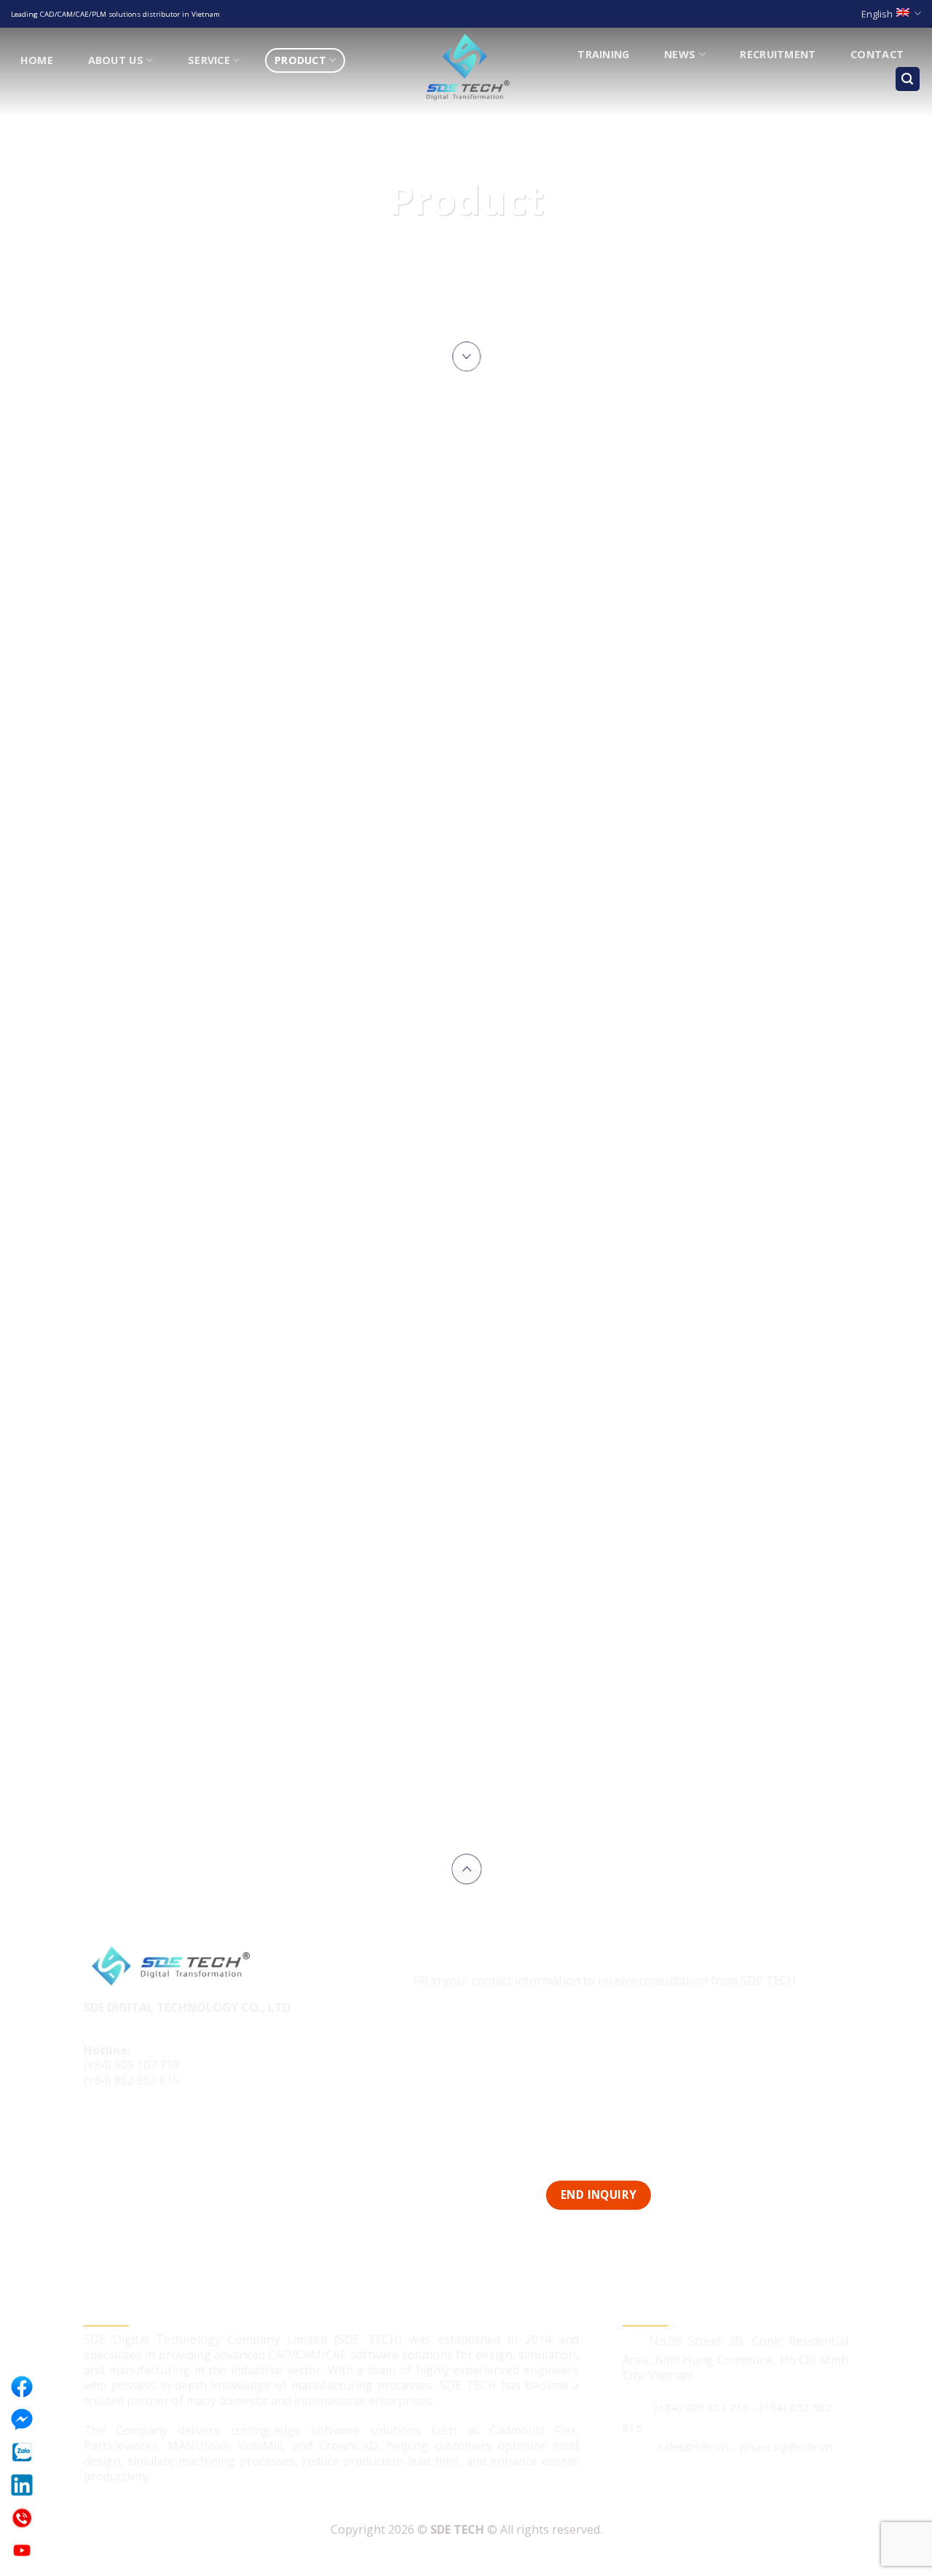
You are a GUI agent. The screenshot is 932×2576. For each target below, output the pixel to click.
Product (300, 60)
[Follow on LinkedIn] (152, 2130)
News (680, 54)
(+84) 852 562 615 (131, 2080)
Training (603, 54)
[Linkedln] (22, 2485)
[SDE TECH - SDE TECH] (466, 68)
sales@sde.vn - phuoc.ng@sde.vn (745, 2446)
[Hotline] (22, 2518)
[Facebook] (22, 2387)
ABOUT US (116, 60)
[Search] (908, 79)
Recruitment (778, 54)
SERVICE (209, 60)
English (877, 14)
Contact (877, 54)
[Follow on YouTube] (179, 2130)
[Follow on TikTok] (125, 2130)
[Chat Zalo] (22, 2452)
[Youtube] (22, 2551)
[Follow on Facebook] (97, 2130)
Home (37, 60)
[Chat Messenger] (22, 2419)
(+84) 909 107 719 (131, 2065)
